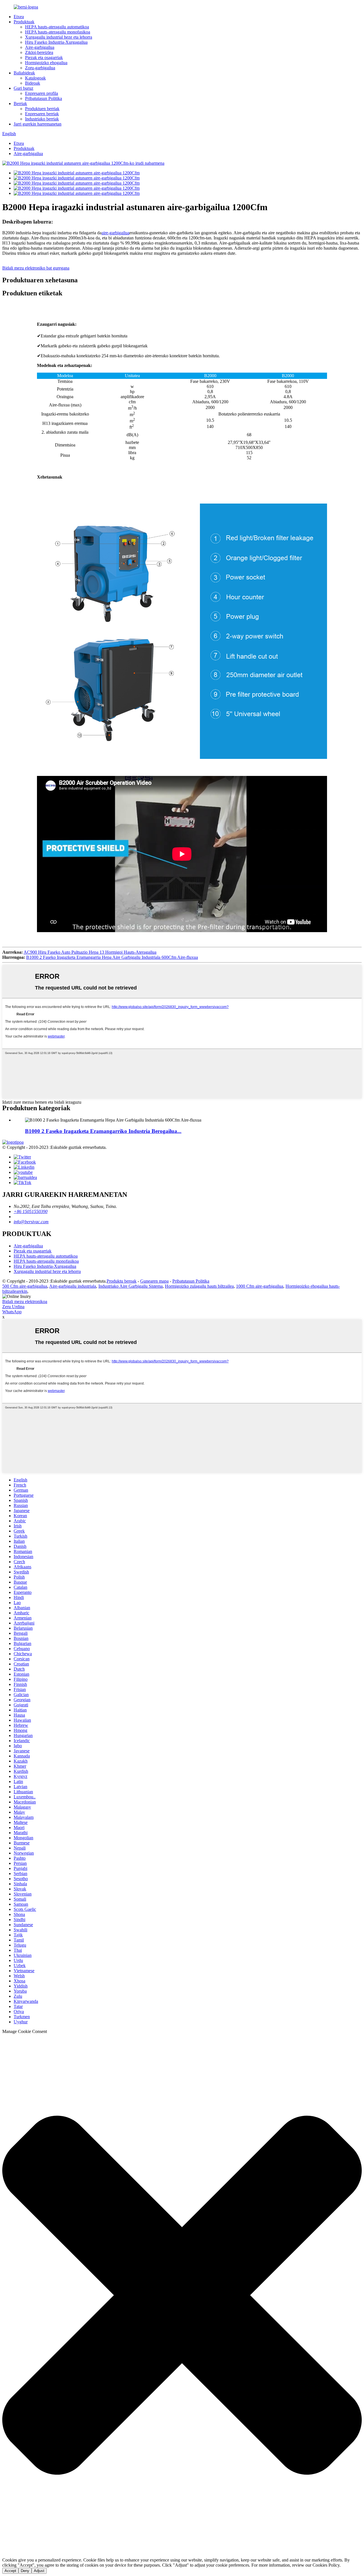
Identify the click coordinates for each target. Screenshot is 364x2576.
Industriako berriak (42, 119)
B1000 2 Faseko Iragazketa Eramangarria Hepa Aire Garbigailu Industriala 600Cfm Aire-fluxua (112, 957)
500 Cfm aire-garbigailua (25, 1286)
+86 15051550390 (31, 1211)
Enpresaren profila (42, 93)
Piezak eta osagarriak (44, 58)
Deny (25, 2571)
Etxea (19, 17)
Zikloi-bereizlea (39, 52)
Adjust (39, 2571)
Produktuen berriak (42, 109)
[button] (182, 2296)
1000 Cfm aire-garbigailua (260, 1286)
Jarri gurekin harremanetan (38, 124)
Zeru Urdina (13, 1307)
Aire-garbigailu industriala (73, 1286)
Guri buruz (23, 88)
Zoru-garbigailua (40, 68)
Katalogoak (35, 78)
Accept (10, 2571)
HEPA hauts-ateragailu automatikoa (57, 27)
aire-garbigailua (115, 233)
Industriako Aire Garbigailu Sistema (131, 1286)
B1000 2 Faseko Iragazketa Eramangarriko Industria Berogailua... (103, 1131)
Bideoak (33, 83)
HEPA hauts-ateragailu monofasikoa (58, 32)
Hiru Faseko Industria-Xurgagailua (56, 42)
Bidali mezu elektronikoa (25, 1301)
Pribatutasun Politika (44, 98)
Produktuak (24, 22)
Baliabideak (24, 73)
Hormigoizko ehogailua (46, 63)
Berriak (20, 104)
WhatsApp (12, 1312)
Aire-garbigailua (40, 47)
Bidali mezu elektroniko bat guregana (36, 268)
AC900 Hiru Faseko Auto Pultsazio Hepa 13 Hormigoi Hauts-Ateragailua (90, 952)
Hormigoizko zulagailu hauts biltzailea (199, 1286)
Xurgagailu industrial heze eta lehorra (59, 37)
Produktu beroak (122, 1281)
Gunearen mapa (154, 1281)
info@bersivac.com (31, 1222)
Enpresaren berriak (42, 114)
